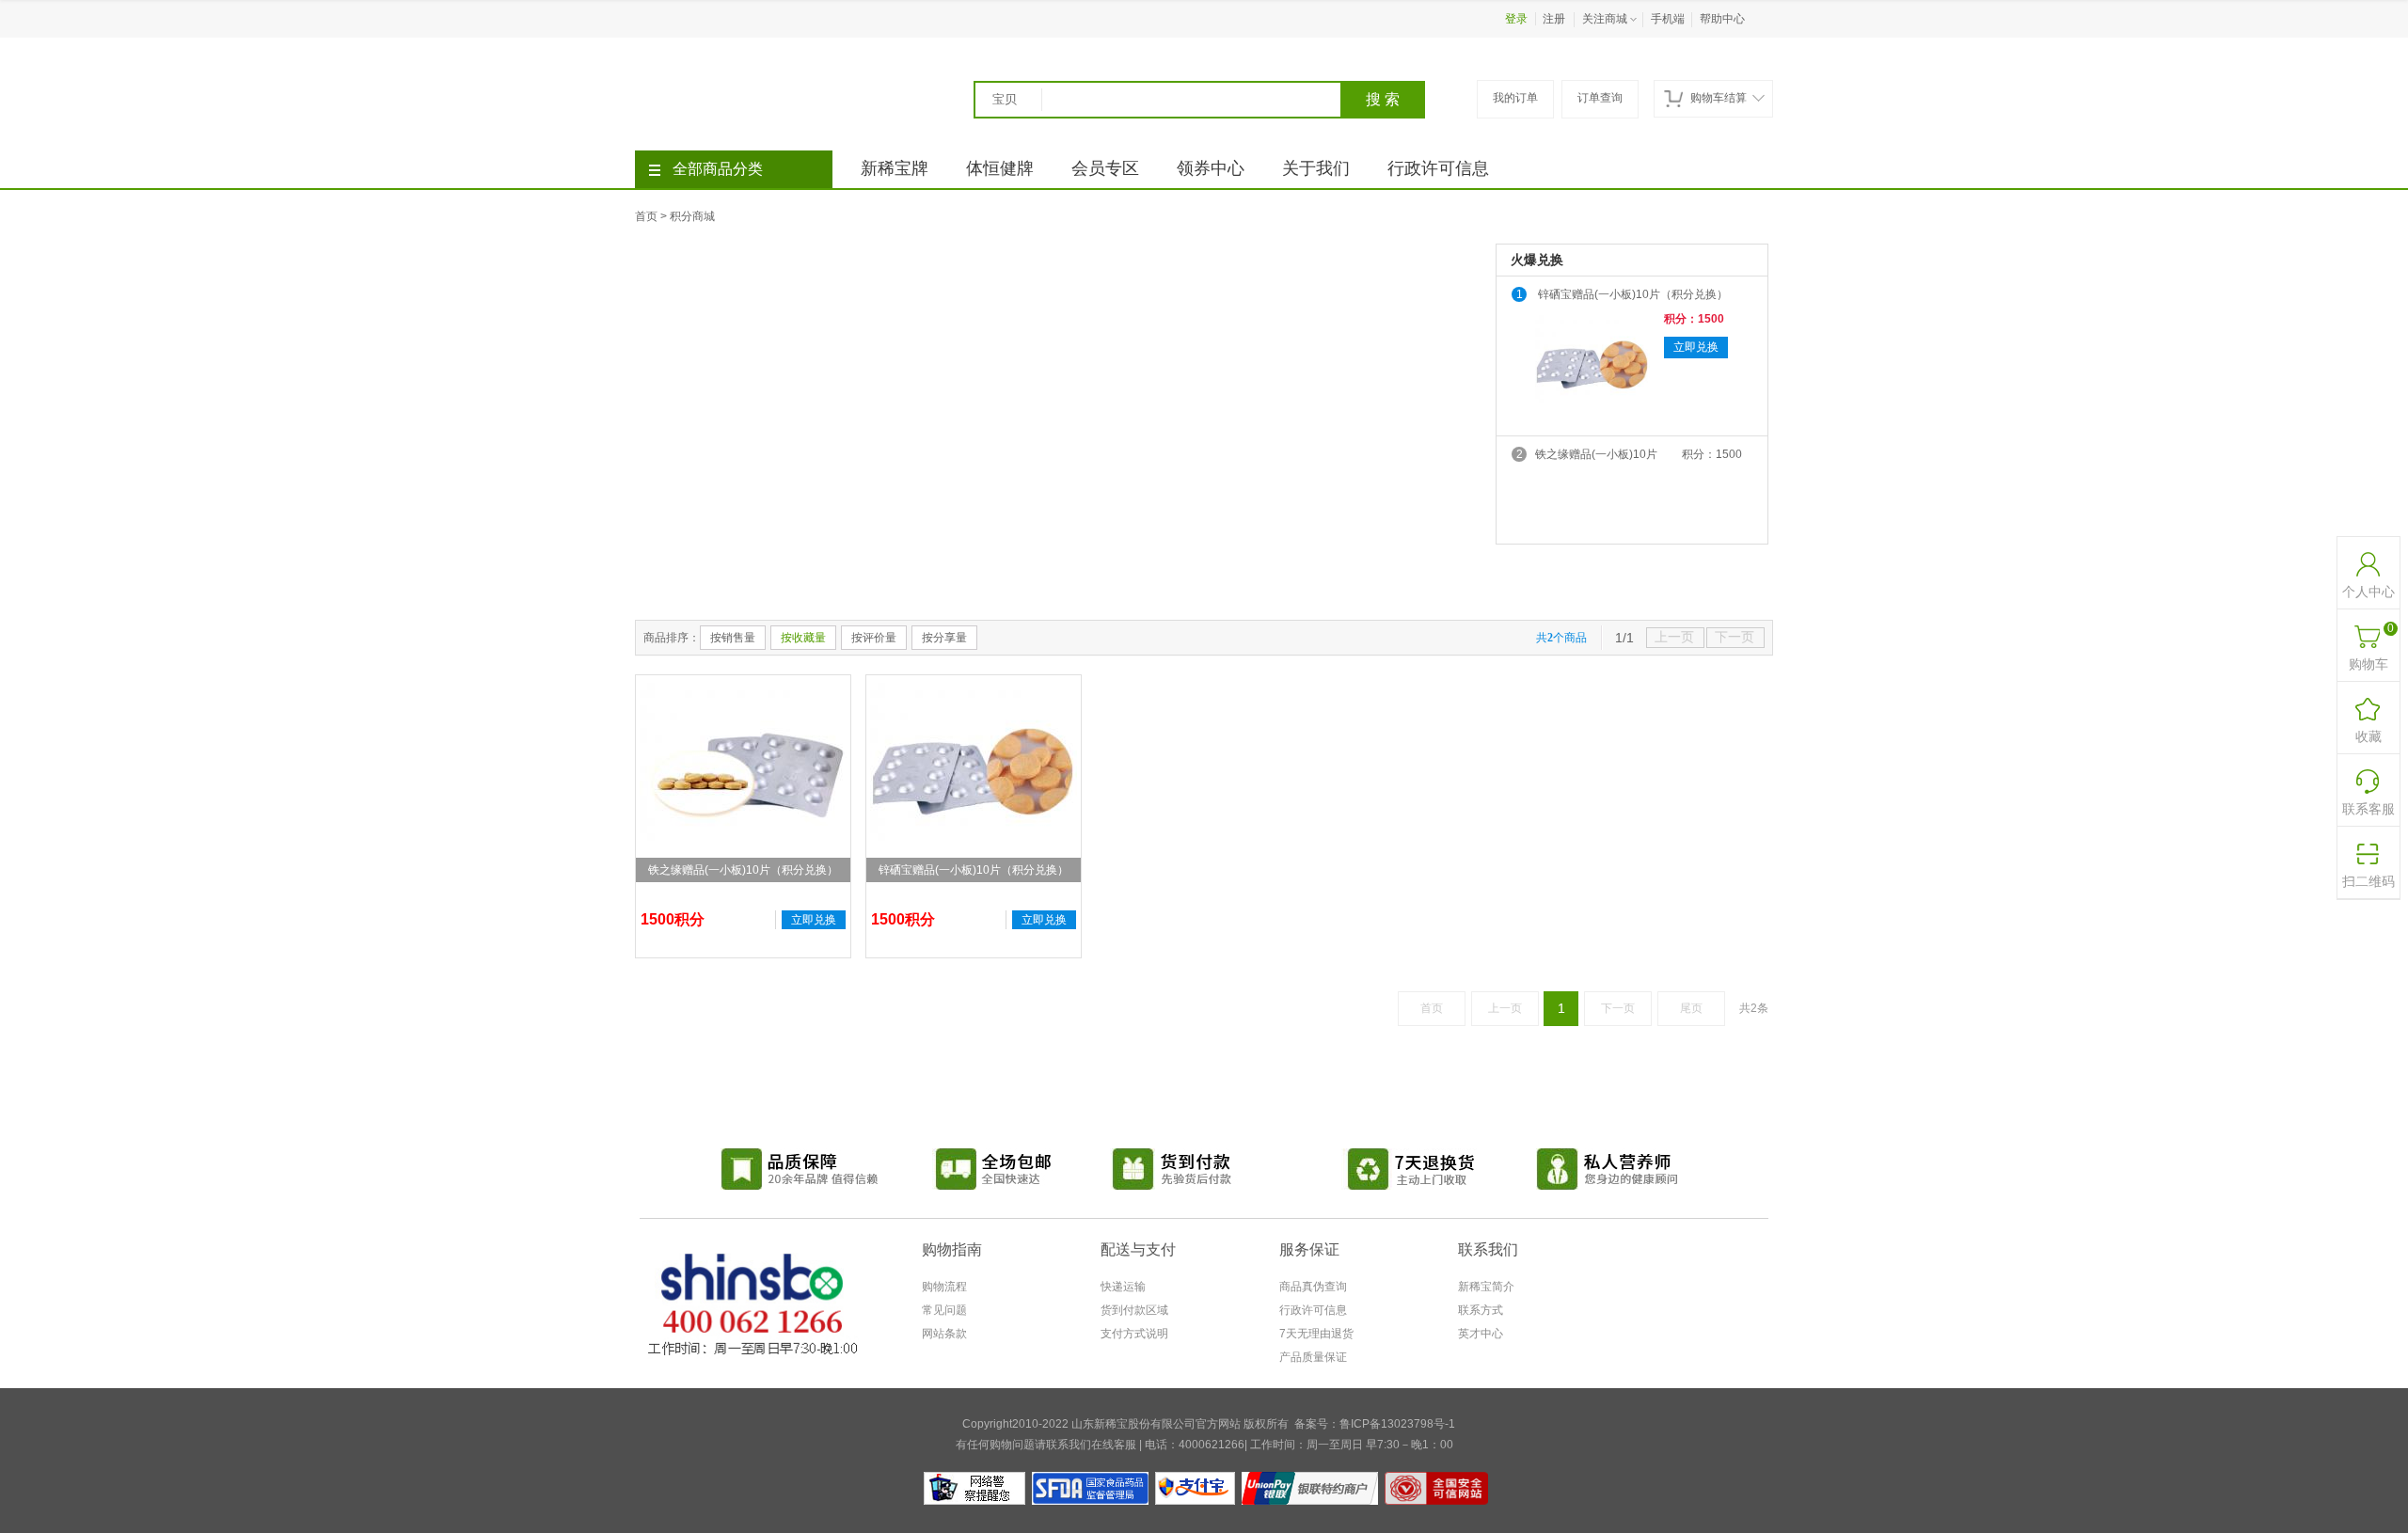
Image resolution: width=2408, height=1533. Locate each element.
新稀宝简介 (1486, 1287)
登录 (1516, 19)
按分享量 (944, 638)
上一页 (1505, 1008)
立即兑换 (1696, 347)
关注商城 (1605, 19)
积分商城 (692, 216)
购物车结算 (1719, 98)
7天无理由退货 (1316, 1334)
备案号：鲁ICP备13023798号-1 (1375, 1424)
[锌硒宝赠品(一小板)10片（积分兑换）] (1592, 369)
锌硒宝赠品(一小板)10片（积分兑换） (1633, 294)
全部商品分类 (718, 169)
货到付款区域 (1134, 1310)
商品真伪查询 (1313, 1287)
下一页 (1618, 1008)
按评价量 (874, 638)
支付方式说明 (1134, 1334)
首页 (646, 216)
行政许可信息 (1438, 168)
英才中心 (1481, 1334)
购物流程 (944, 1287)
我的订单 (1515, 98)
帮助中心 (1722, 19)
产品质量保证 (1313, 1357)
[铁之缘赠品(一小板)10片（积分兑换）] (743, 779)
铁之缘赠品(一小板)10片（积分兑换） (1596, 456)
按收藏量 (803, 638)
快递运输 (1123, 1287)
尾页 (1691, 1008)
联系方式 (1481, 1310)
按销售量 (733, 638)
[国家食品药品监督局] (1090, 1478)
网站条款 (944, 1334)
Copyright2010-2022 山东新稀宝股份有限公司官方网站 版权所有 (1125, 1424)
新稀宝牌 (895, 168)
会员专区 (1105, 168)
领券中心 (1211, 168)
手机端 (1668, 19)
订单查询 (1600, 98)
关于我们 (1316, 168)
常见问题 (944, 1310)
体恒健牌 (1000, 168)
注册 (1554, 19)
